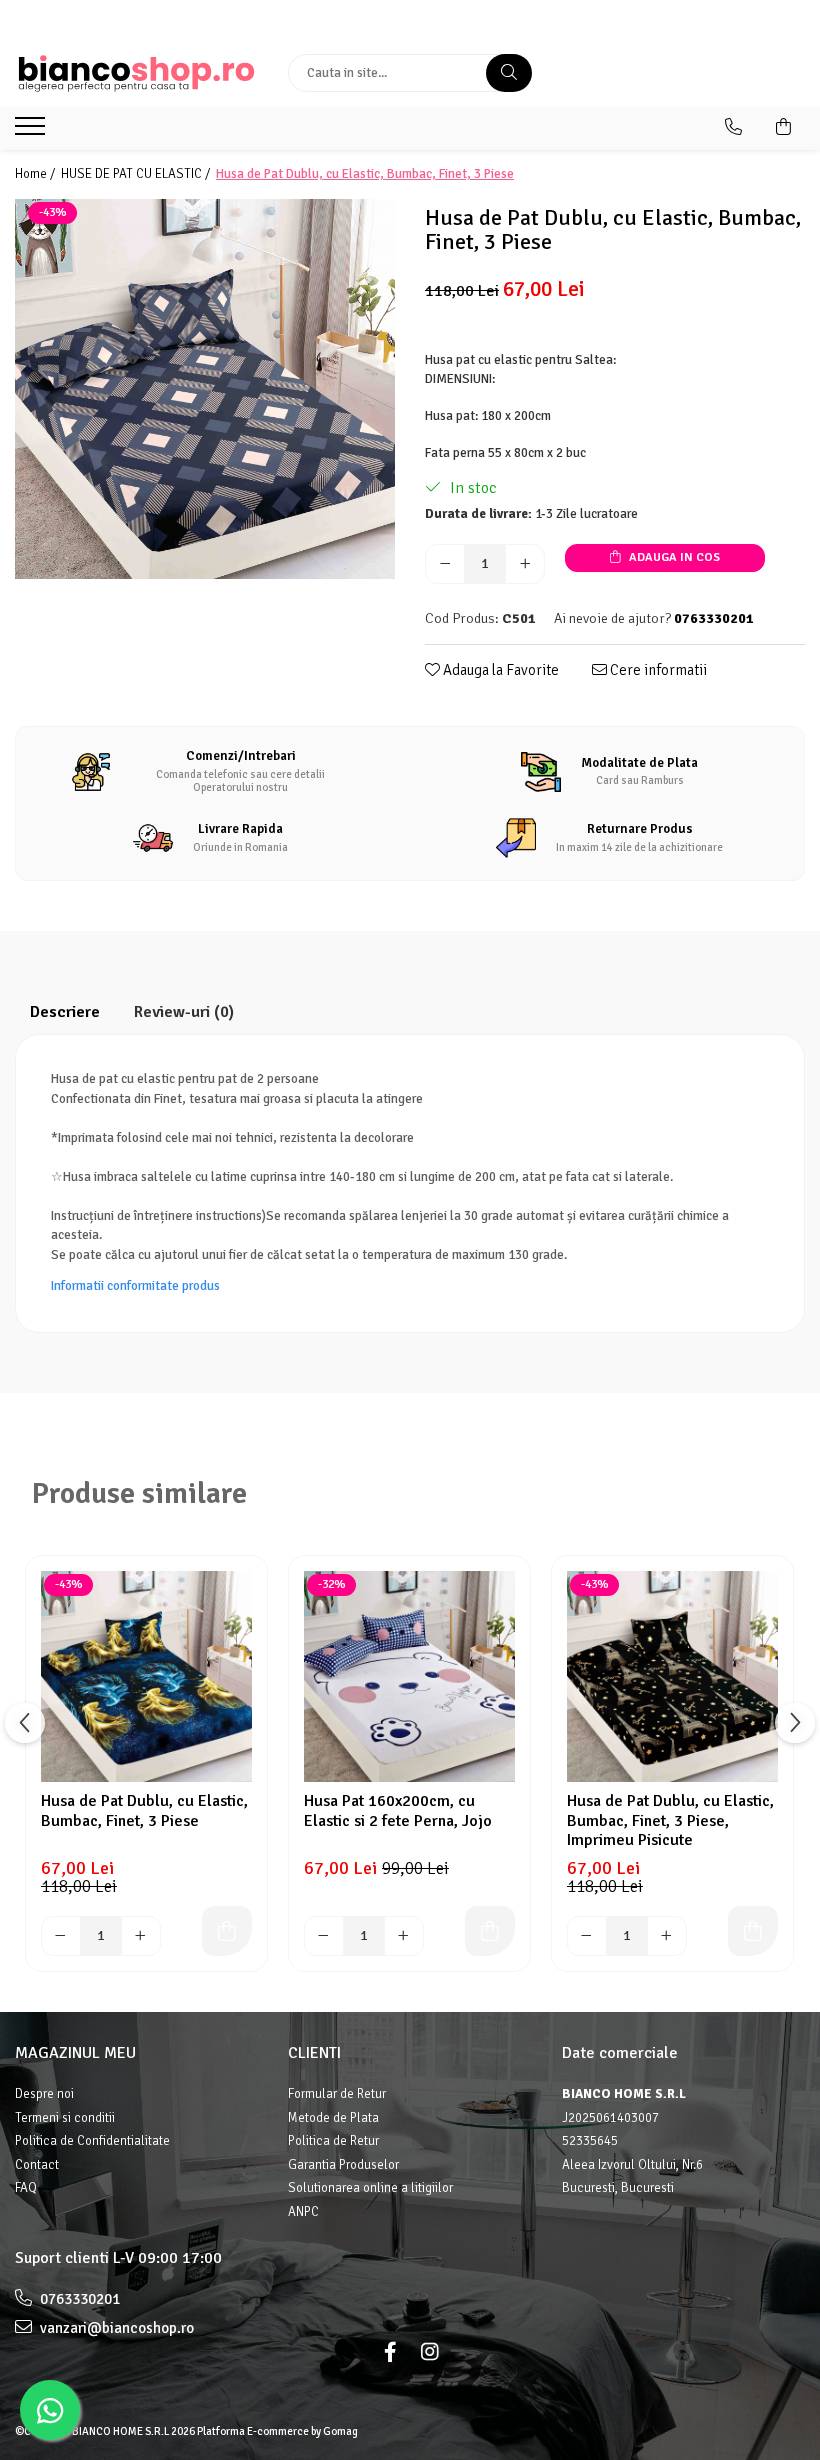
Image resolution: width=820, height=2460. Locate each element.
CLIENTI (314, 2053)
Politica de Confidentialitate (92, 2141)
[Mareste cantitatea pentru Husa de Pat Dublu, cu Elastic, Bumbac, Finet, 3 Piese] (525, 564)
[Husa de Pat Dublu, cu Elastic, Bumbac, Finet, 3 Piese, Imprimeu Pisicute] (672, 1676)
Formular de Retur (337, 2094)
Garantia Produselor (343, 2165)
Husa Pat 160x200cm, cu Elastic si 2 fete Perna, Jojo (398, 1811)
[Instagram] (430, 2352)
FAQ (26, 2188)
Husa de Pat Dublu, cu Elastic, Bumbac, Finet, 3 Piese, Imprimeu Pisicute (670, 1820)
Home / (36, 174)
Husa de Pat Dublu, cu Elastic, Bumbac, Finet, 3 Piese (144, 1811)
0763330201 (78, 2299)
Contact (37, 2165)
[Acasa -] (136, 73)
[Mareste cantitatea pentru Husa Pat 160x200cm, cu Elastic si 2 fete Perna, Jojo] (404, 1936)
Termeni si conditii (65, 2118)
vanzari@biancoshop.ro (115, 2328)
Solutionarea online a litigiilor (370, 2188)
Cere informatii (657, 670)
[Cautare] (509, 73)
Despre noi (44, 2094)
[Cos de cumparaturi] (783, 127)
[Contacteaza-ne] (733, 127)
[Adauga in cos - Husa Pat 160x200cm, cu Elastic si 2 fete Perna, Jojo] (490, 1931)
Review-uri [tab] (184, 1012)
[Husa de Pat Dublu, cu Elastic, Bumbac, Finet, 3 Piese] (205, 389)
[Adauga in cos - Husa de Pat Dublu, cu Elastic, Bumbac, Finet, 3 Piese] (227, 1931)
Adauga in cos (673, 557)
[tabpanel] (205, 389)
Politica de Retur (333, 2141)
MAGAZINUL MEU (75, 2053)
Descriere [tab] (65, 1012)
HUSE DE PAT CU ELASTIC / (137, 174)
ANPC (303, 2212)
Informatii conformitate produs (135, 1286)
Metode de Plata (333, 2118)
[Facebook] (390, 2352)
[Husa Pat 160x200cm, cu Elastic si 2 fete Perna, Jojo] (409, 1676)
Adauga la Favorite (499, 670)
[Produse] (32, 132)
